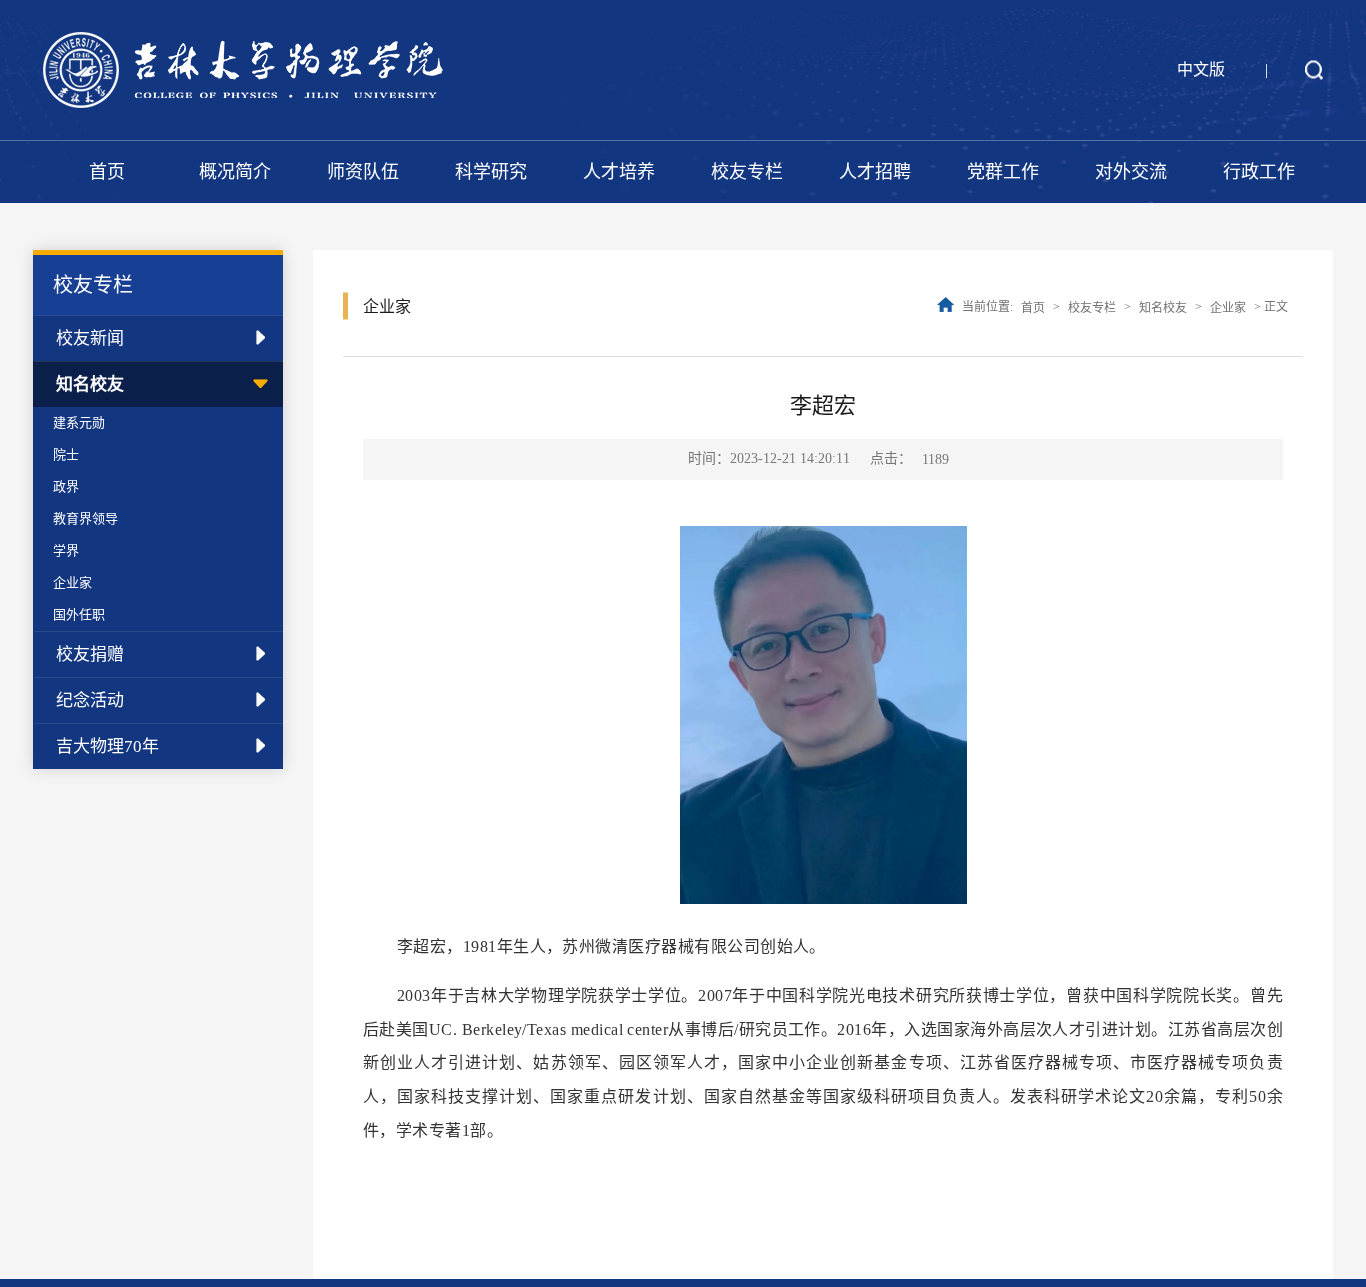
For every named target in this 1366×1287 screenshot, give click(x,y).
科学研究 (491, 172)
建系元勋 (79, 422)
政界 (66, 486)
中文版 (1201, 69)
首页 (107, 172)
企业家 (72, 582)
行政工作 (1259, 172)
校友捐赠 (90, 654)
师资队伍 (363, 172)
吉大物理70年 (107, 746)
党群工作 (1003, 172)
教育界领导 (85, 518)
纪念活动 (90, 700)
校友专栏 (747, 172)
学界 (66, 550)
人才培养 (619, 172)
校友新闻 (90, 338)
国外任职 (79, 614)
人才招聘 (875, 172)
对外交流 (1131, 172)
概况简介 (235, 172)
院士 (66, 454)
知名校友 (90, 384)
